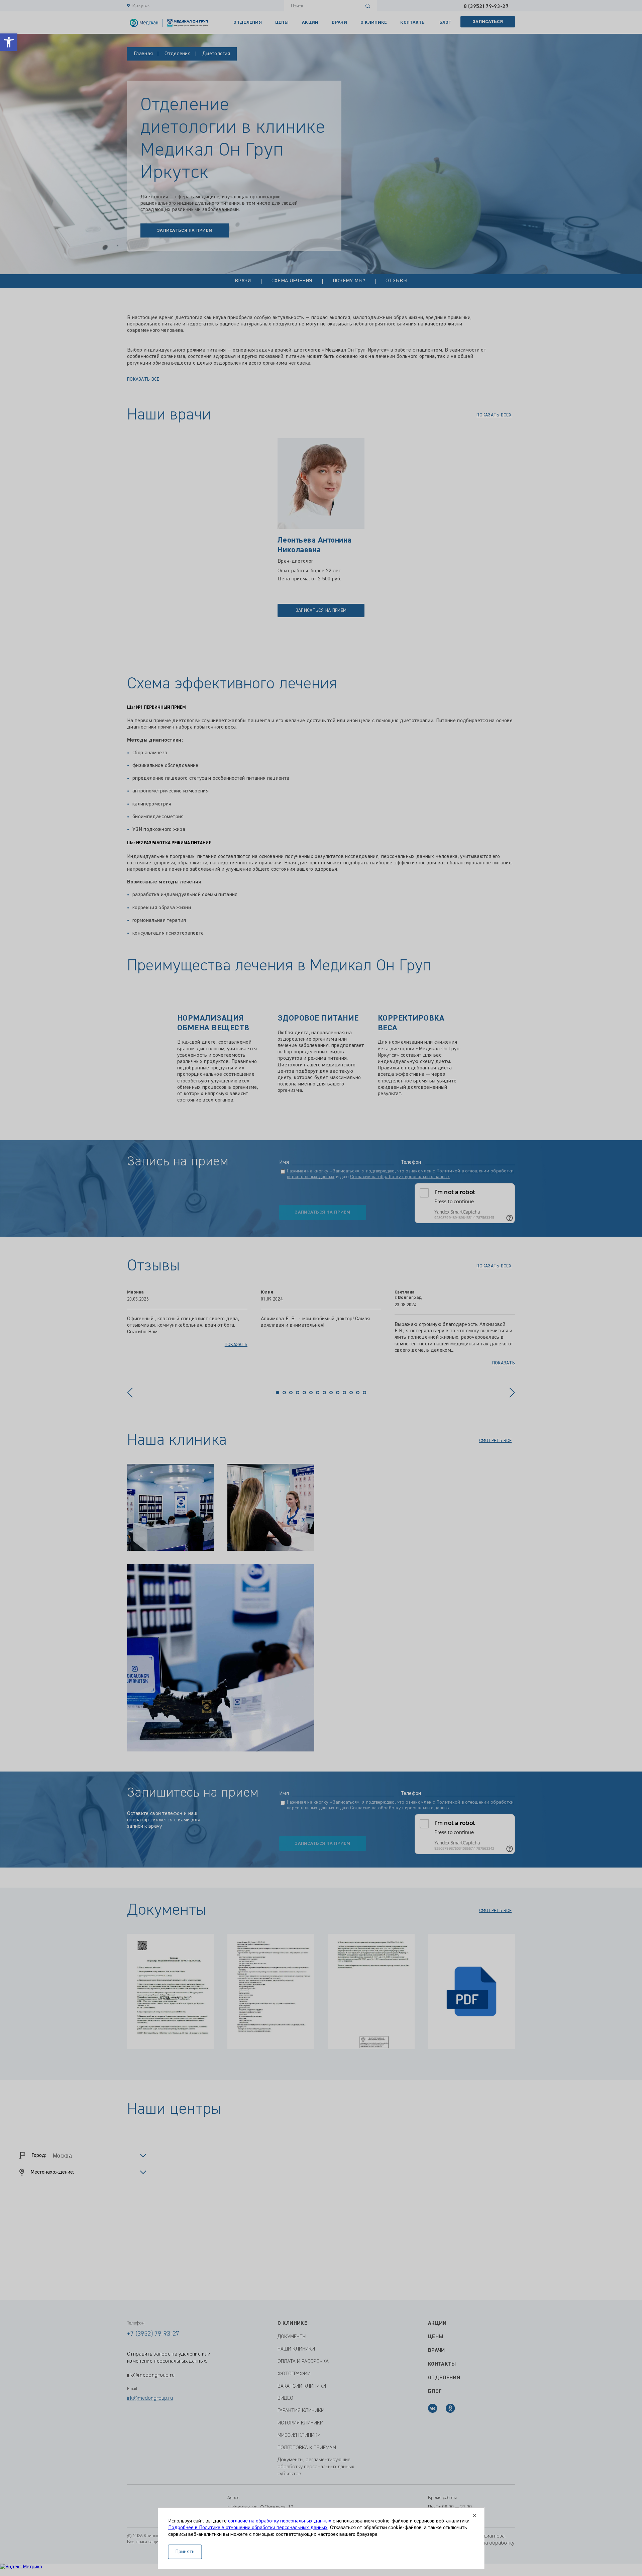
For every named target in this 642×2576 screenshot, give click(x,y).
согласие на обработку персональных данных (280, 2521)
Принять (185, 2552)
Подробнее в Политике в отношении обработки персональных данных (248, 2528)
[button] (9, 42)
